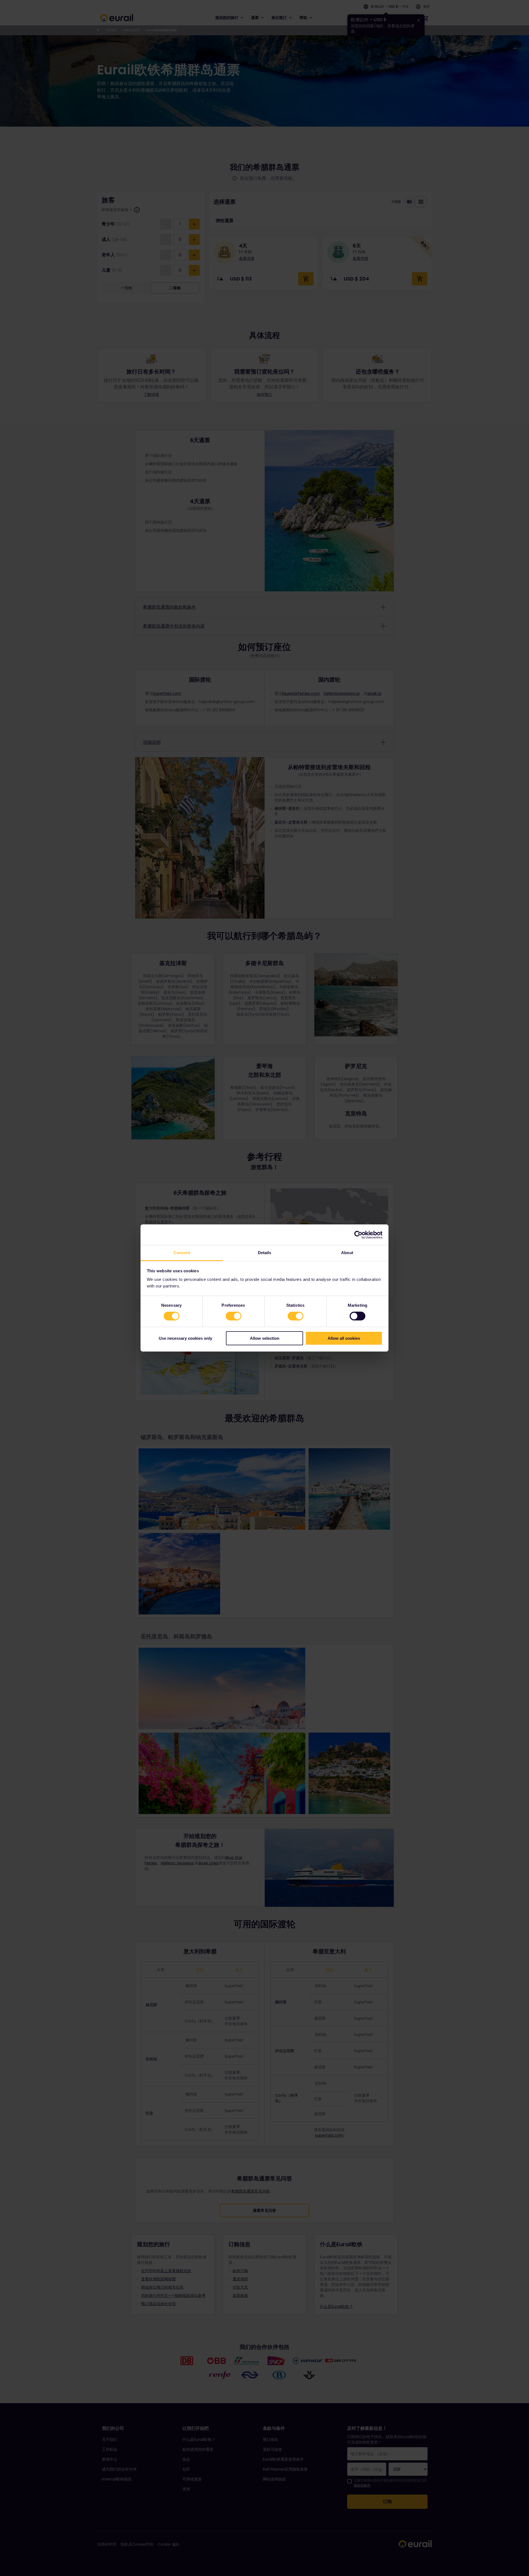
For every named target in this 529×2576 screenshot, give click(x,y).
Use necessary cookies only (185, 1338)
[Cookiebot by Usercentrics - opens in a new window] (358, 1235)
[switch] (234, 1316)
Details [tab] (265, 1253)
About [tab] (347, 1253)
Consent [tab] (182, 1253)
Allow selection (265, 1338)
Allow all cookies (344, 1338)
